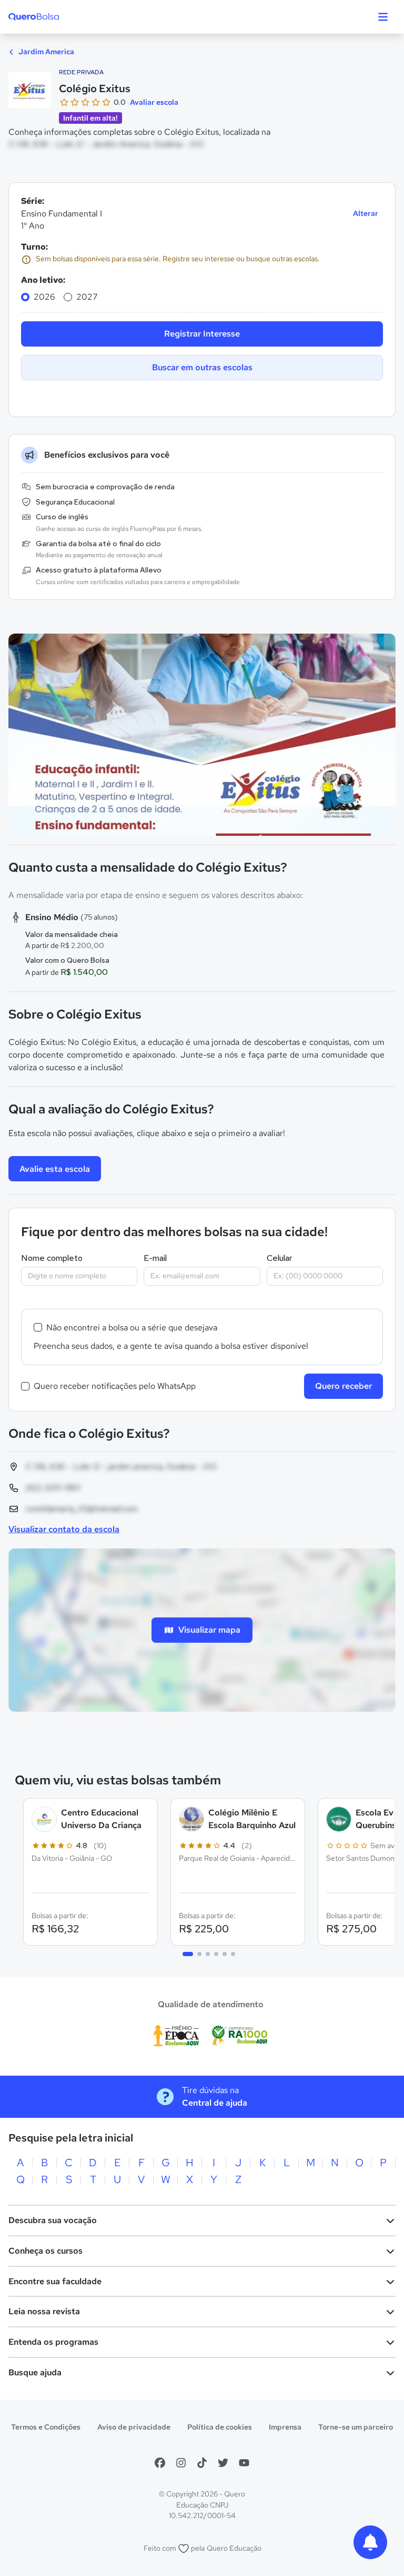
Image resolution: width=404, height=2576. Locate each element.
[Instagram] (181, 2463)
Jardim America (46, 52)
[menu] (383, 17)
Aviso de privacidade (134, 2427)
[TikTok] (202, 2463)
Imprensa (285, 2427)
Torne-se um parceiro (356, 2427)
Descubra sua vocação (53, 2220)
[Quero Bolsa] (54, 17)
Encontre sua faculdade (55, 2281)
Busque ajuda (35, 2372)
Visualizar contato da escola (64, 1529)
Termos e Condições (46, 2427)
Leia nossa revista (44, 2311)
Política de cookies (220, 2427)
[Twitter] (223, 2463)
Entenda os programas (53, 2342)
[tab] (188, 1954)
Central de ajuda (215, 2103)
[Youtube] (244, 2463)
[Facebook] (160, 2463)
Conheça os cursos (46, 2251)
